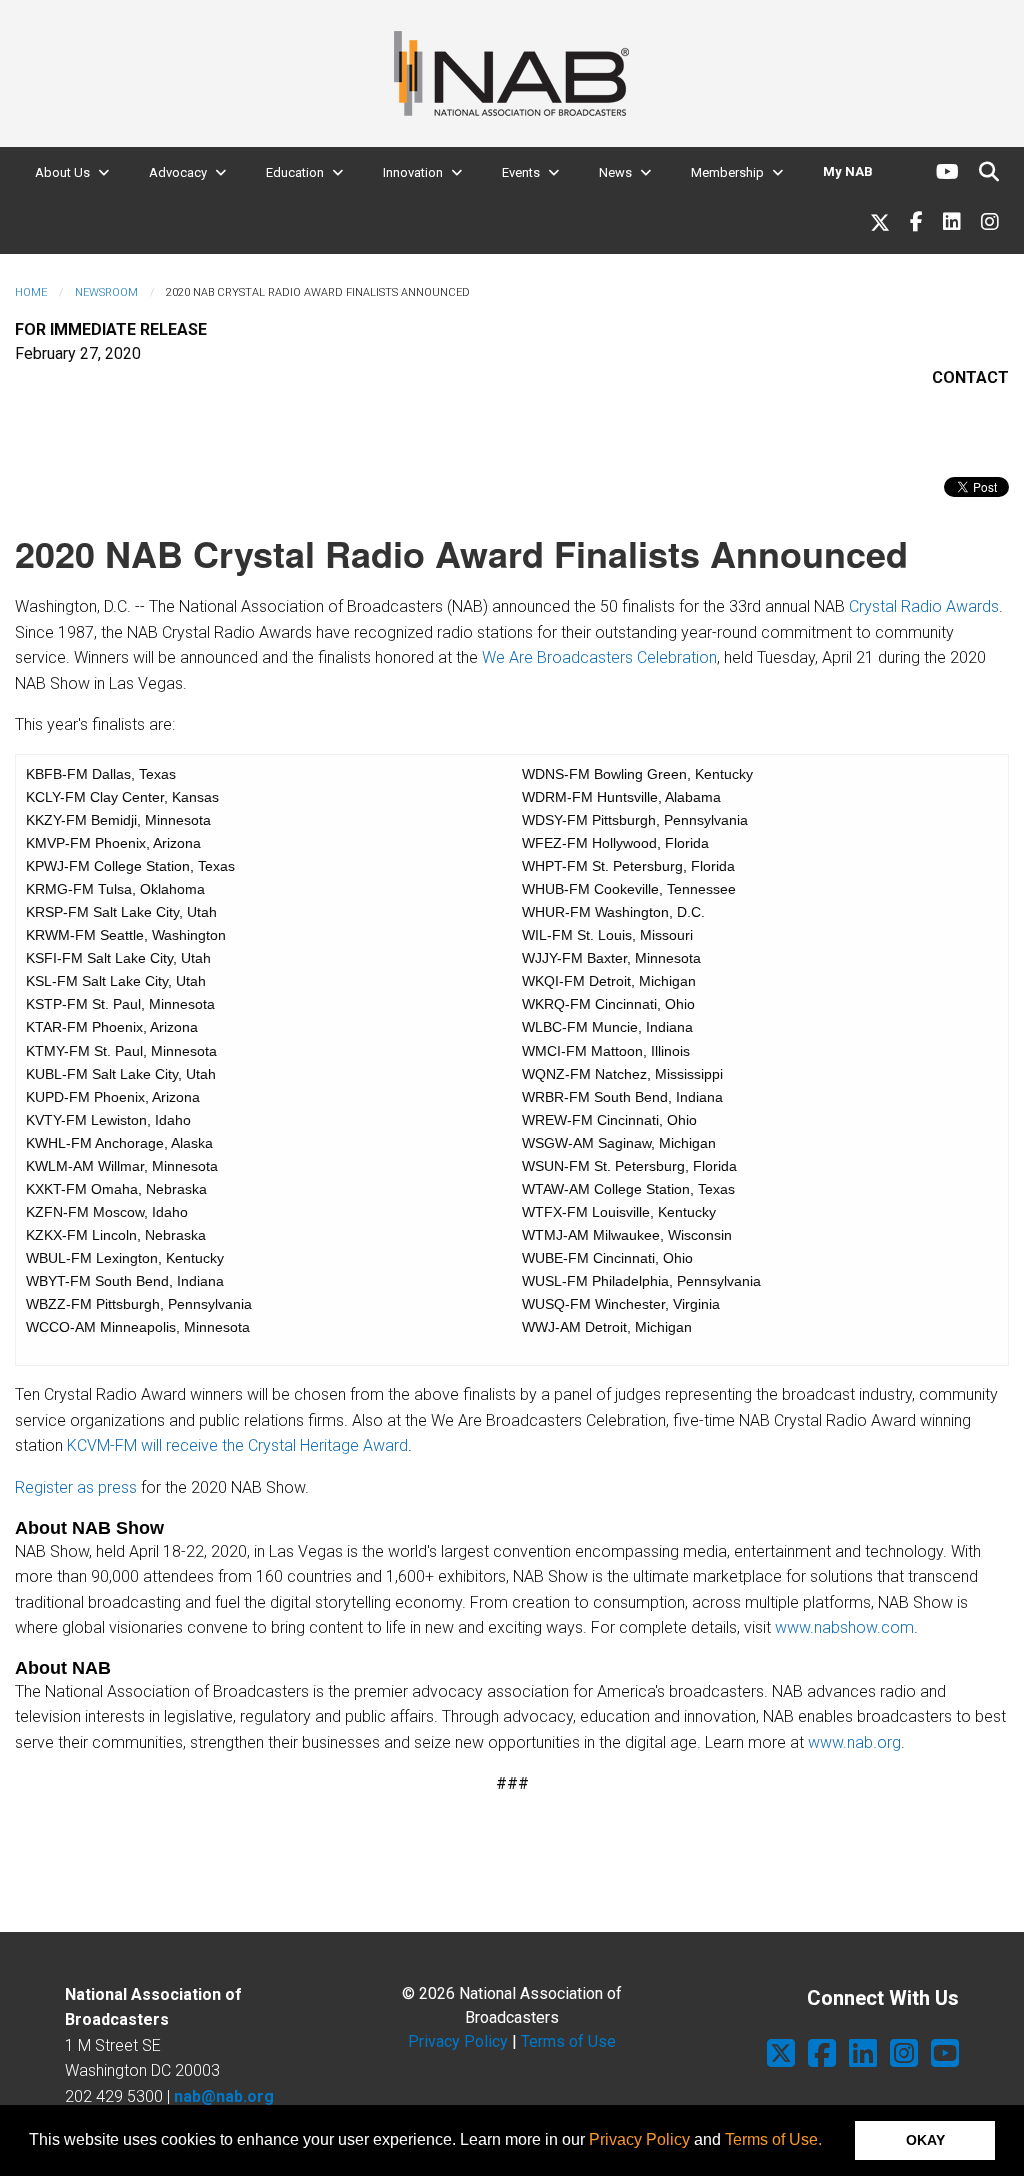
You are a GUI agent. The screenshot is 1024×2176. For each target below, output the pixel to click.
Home (31, 292)
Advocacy (178, 172)
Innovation (413, 172)
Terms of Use (568, 2041)
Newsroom (106, 292)
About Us (62, 172)
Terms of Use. (773, 2139)
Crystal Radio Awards (924, 606)
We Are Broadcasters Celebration (599, 657)
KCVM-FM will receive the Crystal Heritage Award (237, 1445)
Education (295, 172)
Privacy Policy (639, 2139)
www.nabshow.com (844, 1627)
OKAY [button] (925, 2140)
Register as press (76, 1487)
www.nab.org (854, 1742)
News (615, 172)
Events (521, 172)
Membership (727, 172)
